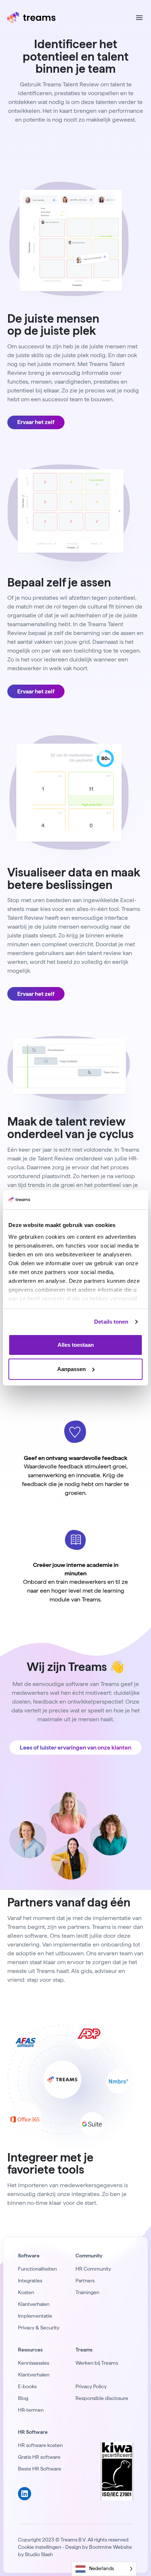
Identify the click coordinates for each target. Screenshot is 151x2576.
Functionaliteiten (37, 2269)
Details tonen (111, 1322)
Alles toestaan (76, 1345)
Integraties (30, 2281)
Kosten (26, 2292)
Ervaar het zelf (36, 422)
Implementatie (35, 2316)
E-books (27, 2386)
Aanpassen (71, 1369)
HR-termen (31, 2410)
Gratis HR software (39, 2457)
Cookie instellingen (40, 2547)
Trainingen (87, 2292)
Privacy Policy (91, 2386)
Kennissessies (34, 2363)
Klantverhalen (34, 2304)
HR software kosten (40, 2445)
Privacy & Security (39, 2328)
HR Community (93, 2269)
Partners (85, 2281)
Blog (23, 2398)
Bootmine (100, 2547)
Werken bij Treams (97, 2363)
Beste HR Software (40, 2469)
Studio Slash (39, 2554)
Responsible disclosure (102, 2398)
